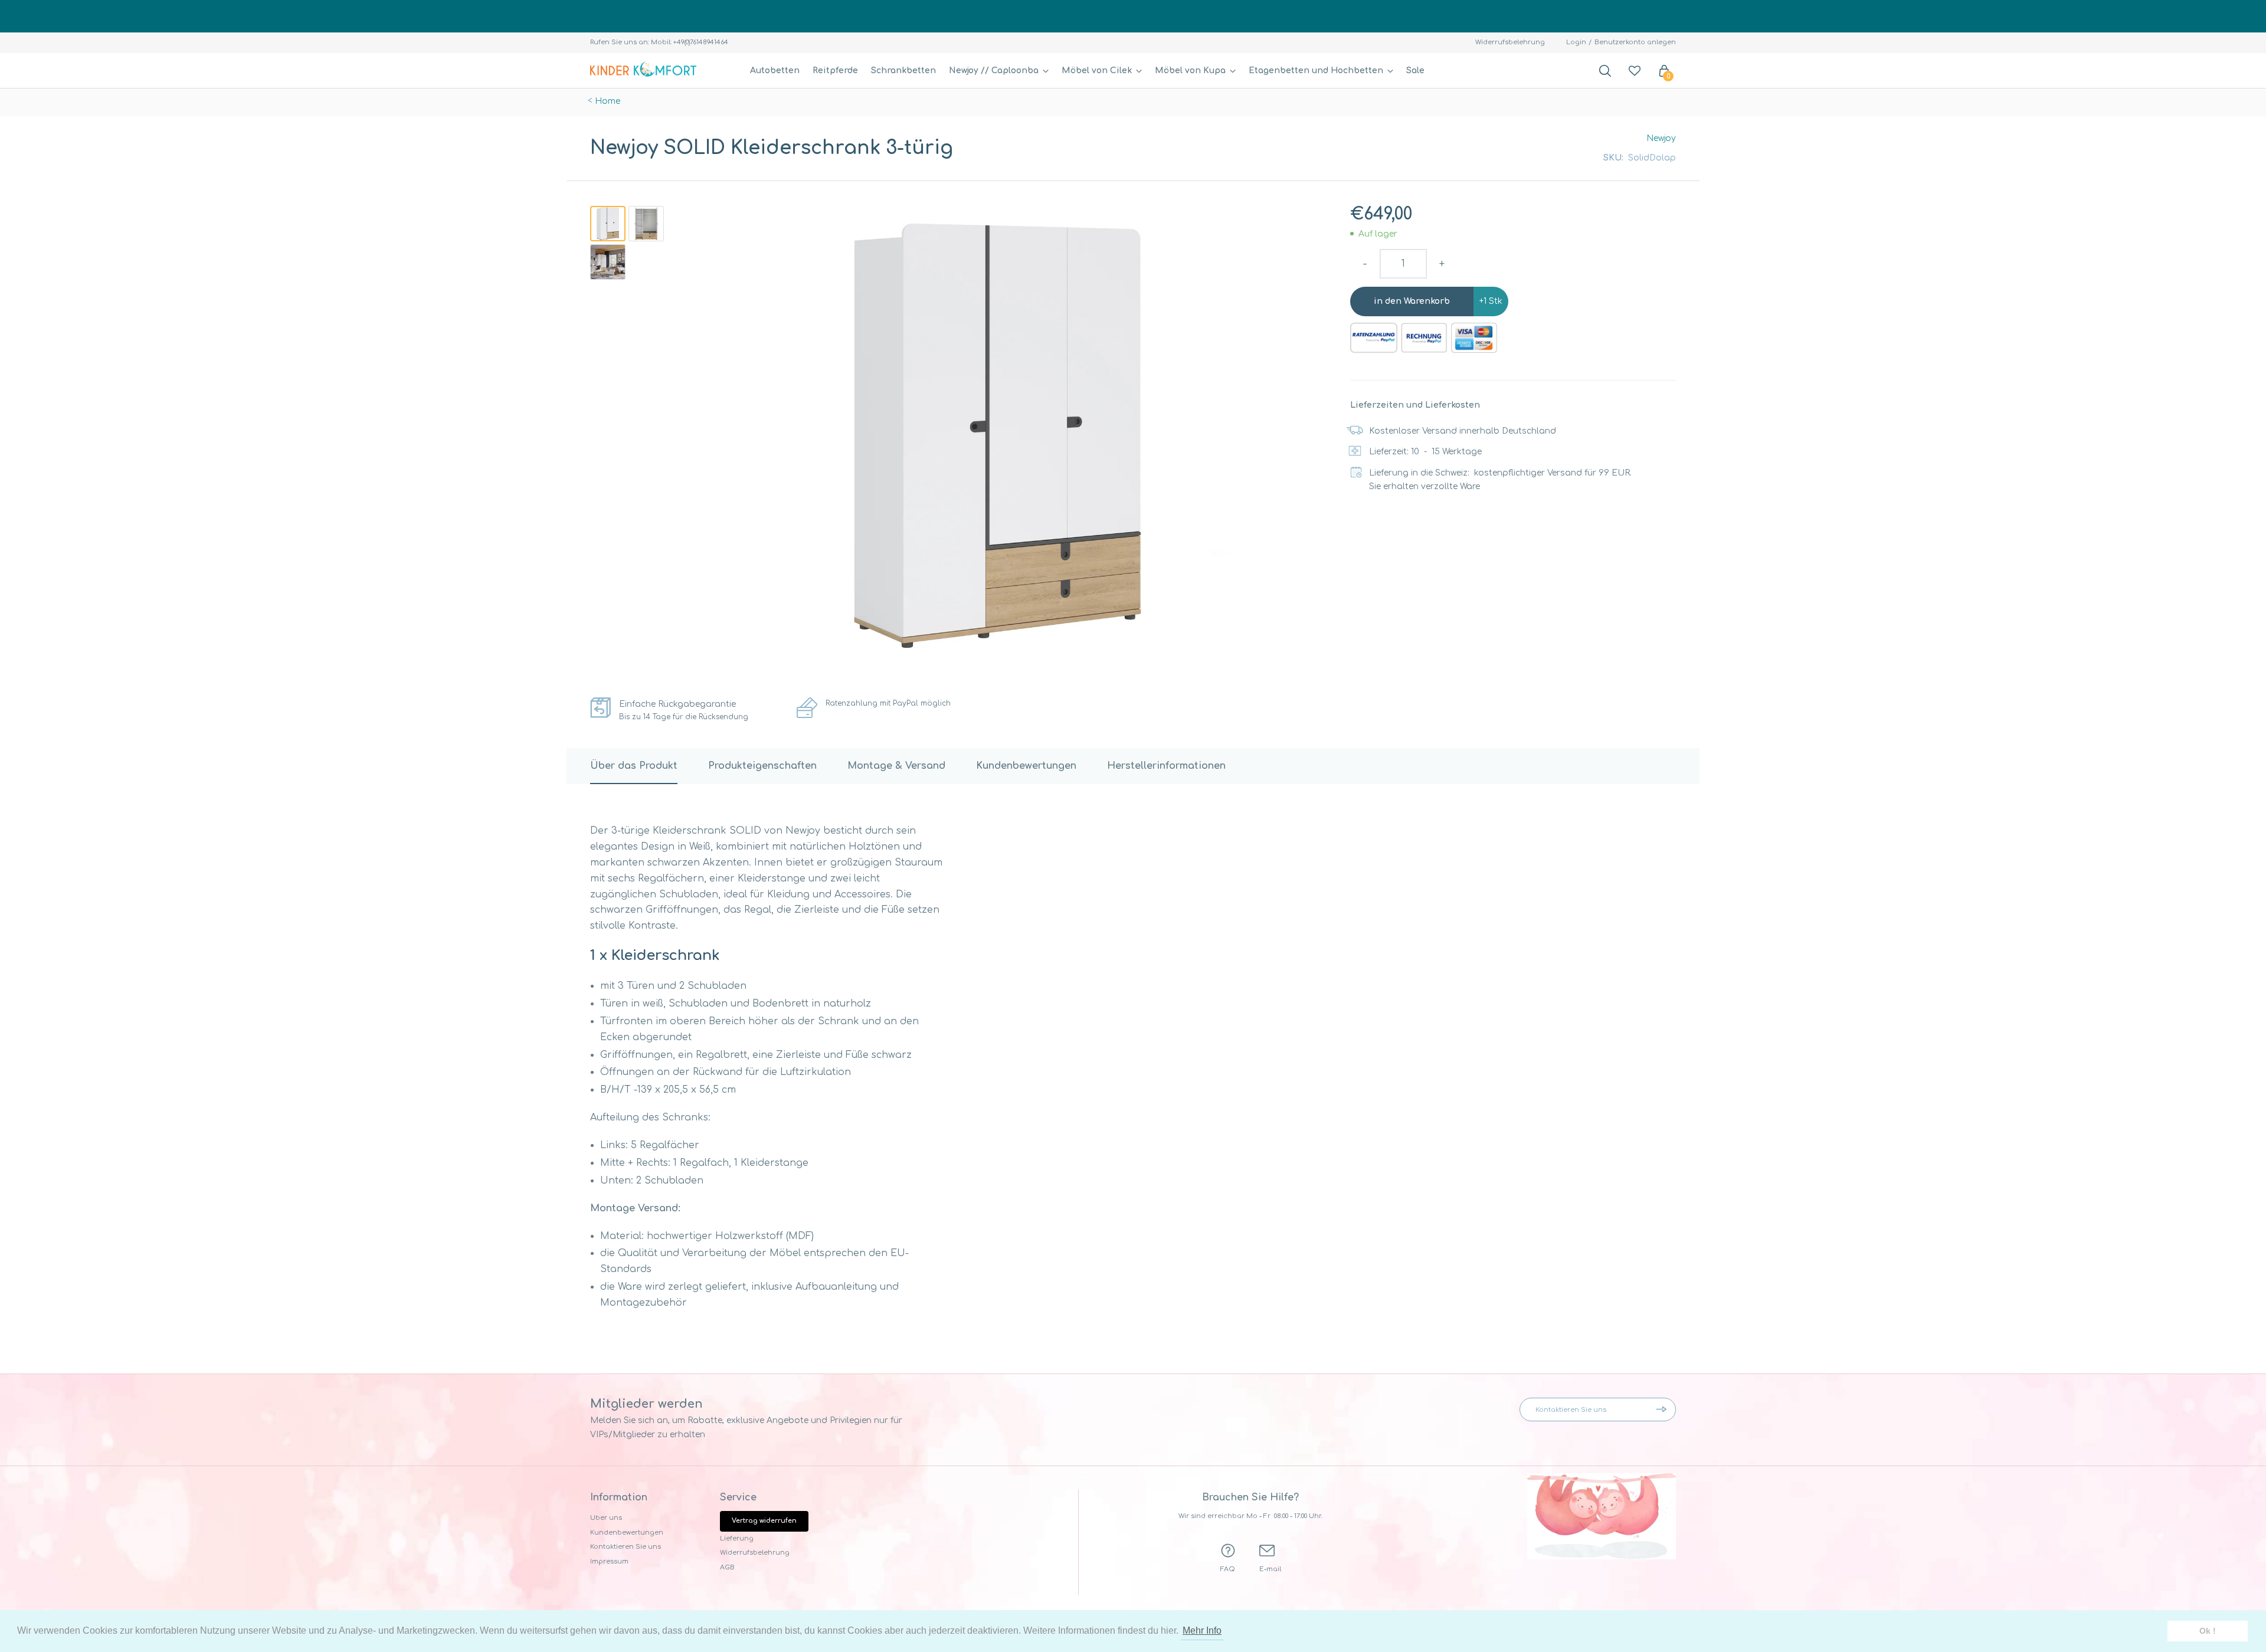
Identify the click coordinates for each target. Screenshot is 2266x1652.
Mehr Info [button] (1202, 1630)
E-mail (1270, 1569)
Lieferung (737, 1538)
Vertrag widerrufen (764, 1521)
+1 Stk (1491, 301)
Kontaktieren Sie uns (626, 1547)
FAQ (1228, 1569)
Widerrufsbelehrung (1510, 42)
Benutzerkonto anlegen (1635, 42)
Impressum (609, 1561)
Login (1576, 42)
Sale (1415, 71)
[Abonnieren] (1664, 1410)
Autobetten (775, 71)
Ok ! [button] (2208, 1631)
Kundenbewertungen (627, 1533)
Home (608, 101)
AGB (727, 1567)
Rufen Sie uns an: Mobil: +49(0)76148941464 (659, 42)
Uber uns (606, 1518)
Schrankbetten (903, 71)
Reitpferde (835, 71)
